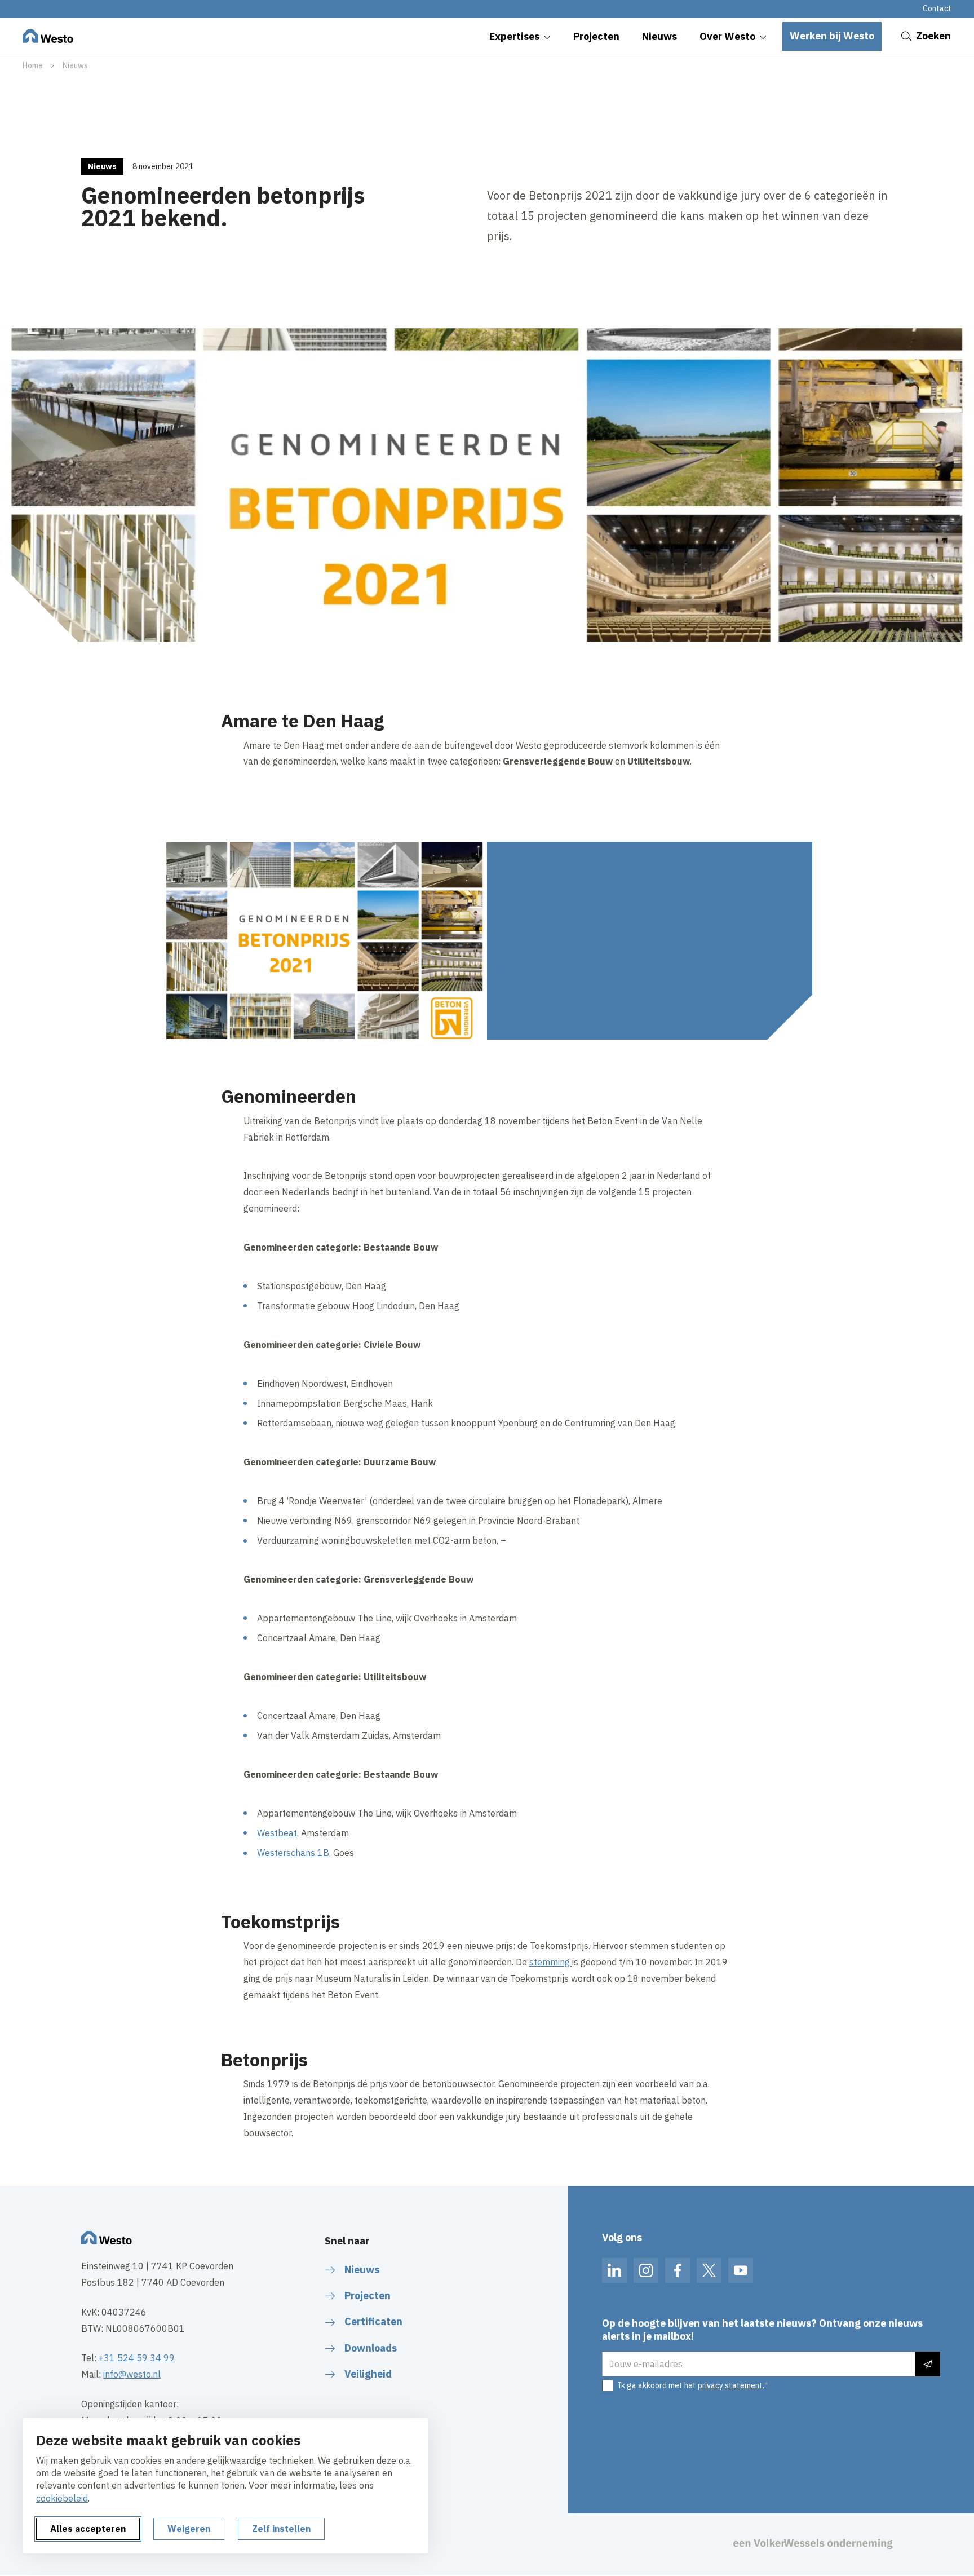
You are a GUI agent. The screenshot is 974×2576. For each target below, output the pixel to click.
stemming (551, 1962)
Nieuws (75, 65)
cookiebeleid (62, 2498)
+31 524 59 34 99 (137, 2358)
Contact (937, 8)
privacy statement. (731, 2385)
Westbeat (277, 1833)
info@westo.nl (132, 2374)
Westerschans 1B (293, 1853)
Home (33, 65)
